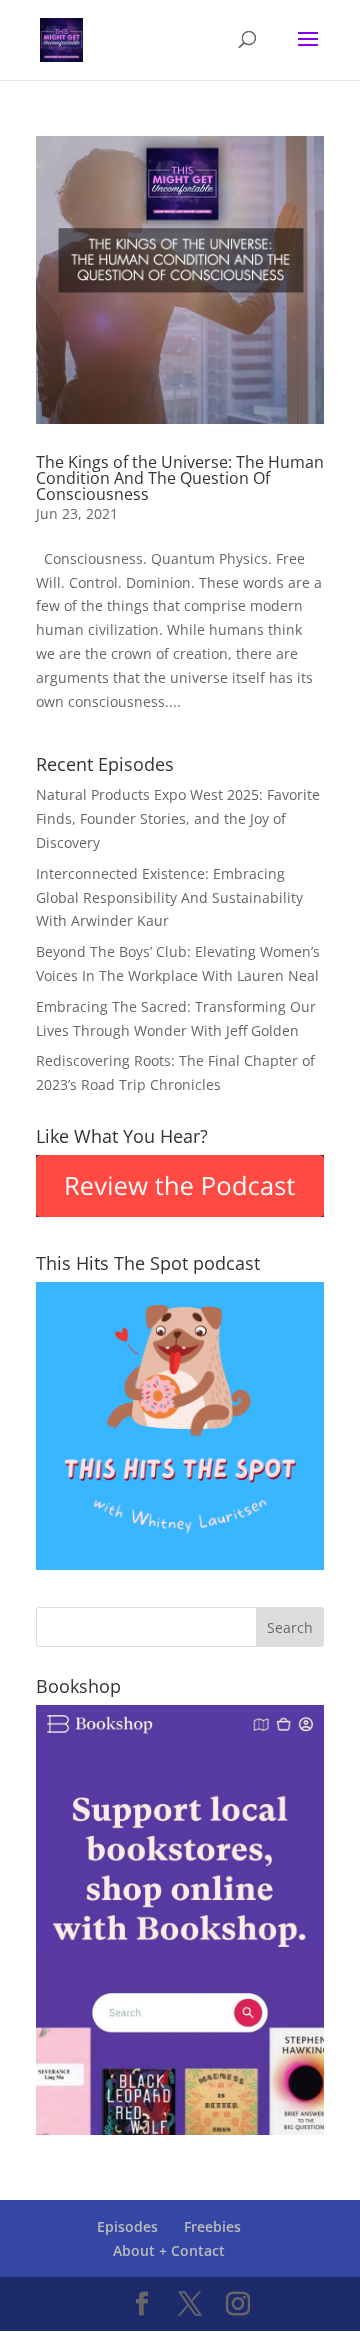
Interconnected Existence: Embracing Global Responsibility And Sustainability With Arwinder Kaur (169, 897)
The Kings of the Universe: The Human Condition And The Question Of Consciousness (180, 478)
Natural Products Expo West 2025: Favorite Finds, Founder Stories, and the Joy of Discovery (178, 818)
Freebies (212, 2226)
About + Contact (169, 2250)
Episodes (127, 2226)
